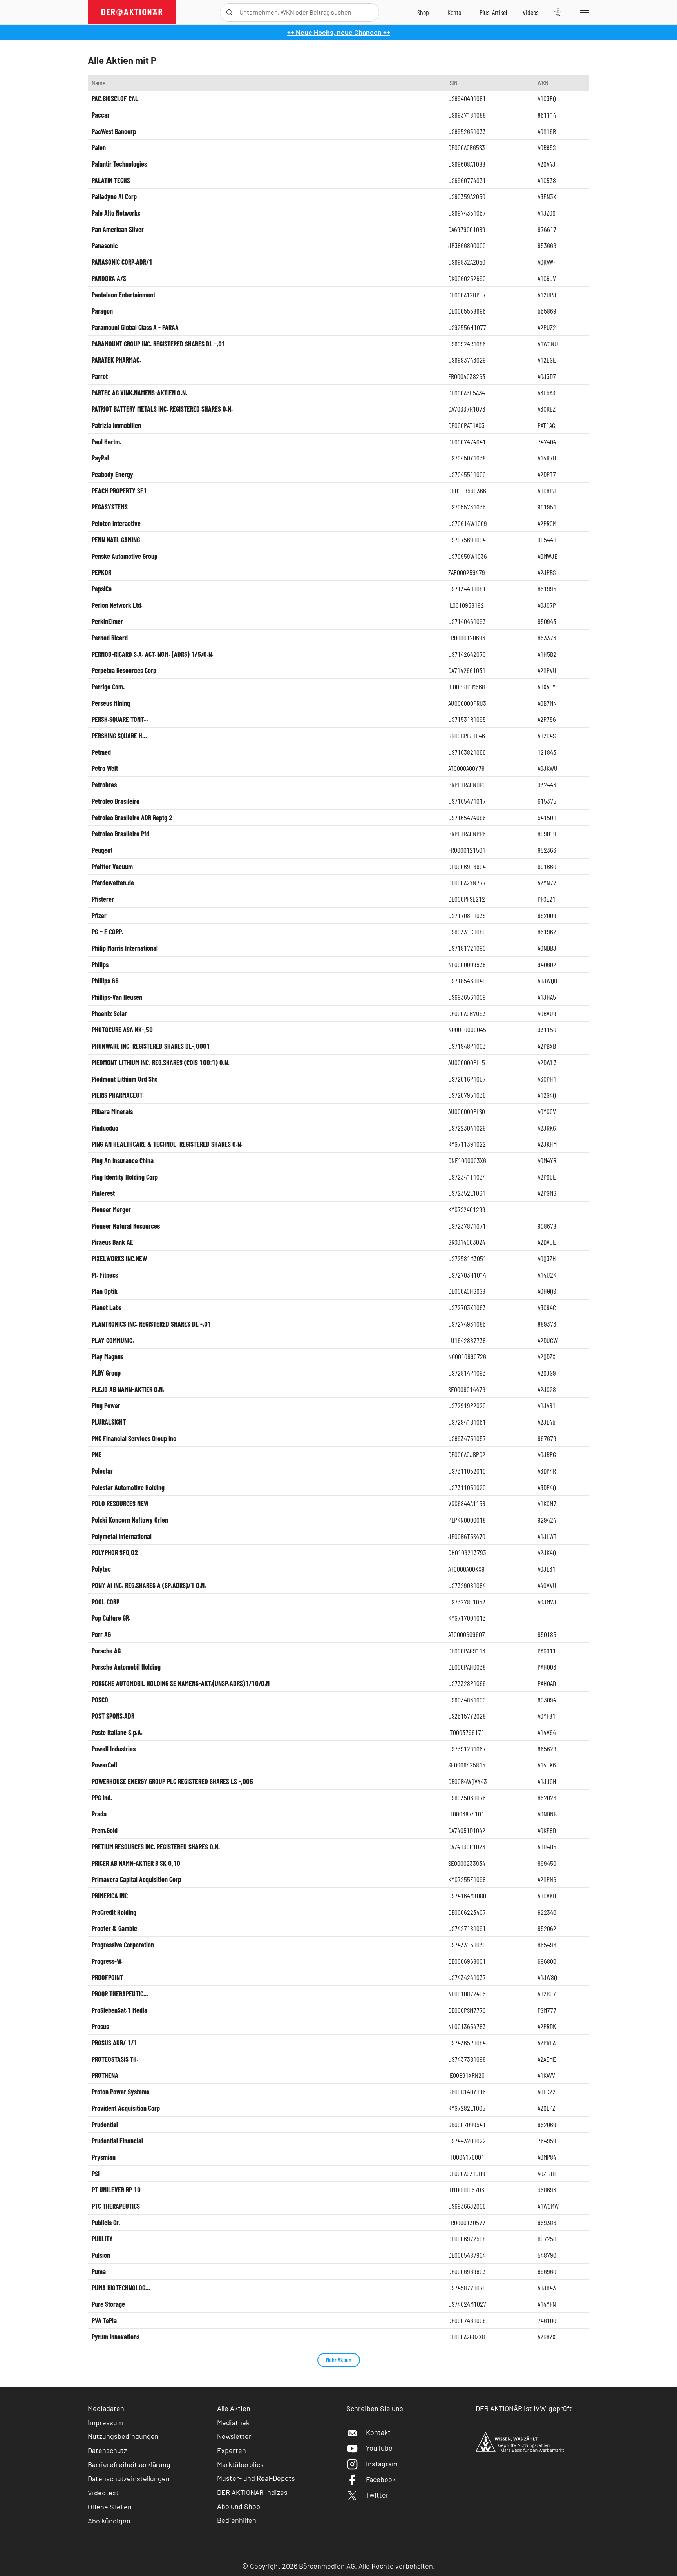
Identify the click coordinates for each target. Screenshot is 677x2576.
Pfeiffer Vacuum (112, 867)
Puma (99, 2271)
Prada (99, 1814)
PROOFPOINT (107, 1977)
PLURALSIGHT (109, 1422)
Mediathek (233, 2422)
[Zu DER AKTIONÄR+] (493, 12)
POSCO (100, 1700)
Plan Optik (105, 1291)
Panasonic (105, 245)
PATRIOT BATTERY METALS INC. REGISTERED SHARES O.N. (162, 409)
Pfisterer (103, 899)
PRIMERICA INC (110, 1896)
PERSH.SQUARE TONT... (120, 719)
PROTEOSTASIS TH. (115, 2059)
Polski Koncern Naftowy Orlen (130, 1520)
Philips (100, 964)
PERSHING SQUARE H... (119, 736)
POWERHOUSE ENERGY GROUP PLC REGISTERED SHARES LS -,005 (172, 1781)
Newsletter (234, 2436)
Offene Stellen (110, 2507)
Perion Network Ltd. (117, 605)
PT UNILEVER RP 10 (116, 2190)
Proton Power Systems (120, 2092)
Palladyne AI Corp (114, 196)
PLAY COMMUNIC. (113, 1340)
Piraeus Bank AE (112, 1242)
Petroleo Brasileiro (116, 801)
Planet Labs (107, 1307)
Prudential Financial (117, 2141)
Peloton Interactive (116, 523)
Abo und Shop (239, 2506)
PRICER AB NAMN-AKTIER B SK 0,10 (136, 1863)
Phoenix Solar (109, 1013)
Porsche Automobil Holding (126, 1667)
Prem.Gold (105, 1830)
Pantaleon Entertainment (123, 295)
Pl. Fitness (105, 1275)
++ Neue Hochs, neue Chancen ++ (339, 32)
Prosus (100, 2026)
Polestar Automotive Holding (128, 1487)
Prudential (105, 2125)
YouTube (379, 2448)
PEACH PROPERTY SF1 (119, 491)
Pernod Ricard (110, 638)
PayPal (100, 458)
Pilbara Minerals (112, 1111)
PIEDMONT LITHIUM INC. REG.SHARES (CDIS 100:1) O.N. (161, 1062)
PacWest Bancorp (114, 131)
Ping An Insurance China (123, 1160)
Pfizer (99, 915)
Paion (99, 147)
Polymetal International (122, 1536)
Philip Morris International (125, 948)
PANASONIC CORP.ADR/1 (122, 262)
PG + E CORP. (108, 932)
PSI (96, 2174)
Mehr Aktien (339, 2359)
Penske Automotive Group (125, 556)
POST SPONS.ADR (113, 1716)
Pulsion (101, 2255)
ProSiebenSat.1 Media (119, 2010)
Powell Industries (114, 1749)
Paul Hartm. (107, 442)
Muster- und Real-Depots (256, 2478)
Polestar (102, 1471)
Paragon (102, 311)
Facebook (381, 2479)
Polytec (101, 1569)
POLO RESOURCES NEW (120, 1503)
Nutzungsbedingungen (123, 2436)
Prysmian (104, 2157)
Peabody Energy (112, 474)
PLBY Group (106, 1373)
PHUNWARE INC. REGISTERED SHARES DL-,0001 (151, 1046)
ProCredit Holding (114, 1912)
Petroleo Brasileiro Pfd (120, 834)
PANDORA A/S (109, 278)
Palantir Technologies (119, 164)
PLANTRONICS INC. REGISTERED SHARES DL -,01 (151, 1324)
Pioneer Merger (111, 1209)
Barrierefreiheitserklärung (129, 2464)
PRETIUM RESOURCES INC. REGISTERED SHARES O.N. (156, 1847)
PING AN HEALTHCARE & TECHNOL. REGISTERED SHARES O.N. (167, 1144)
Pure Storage (108, 2304)
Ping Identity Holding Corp (125, 1177)
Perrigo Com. (108, 687)
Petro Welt (105, 768)
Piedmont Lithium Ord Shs (125, 1079)
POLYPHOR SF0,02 (115, 1552)
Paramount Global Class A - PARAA (135, 327)
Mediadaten (106, 2408)
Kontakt (378, 2432)
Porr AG (101, 1634)
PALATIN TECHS (111, 180)
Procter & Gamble (114, 1928)
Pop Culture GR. (111, 1618)
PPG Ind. (102, 1798)
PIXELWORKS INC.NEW (119, 1258)
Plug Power (106, 1405)
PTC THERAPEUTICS (116, 2206)
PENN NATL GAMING (116, 540)
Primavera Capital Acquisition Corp (136, 1879)
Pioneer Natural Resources (126, 1226)
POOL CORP (106, 1602)
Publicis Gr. (106, 2223)
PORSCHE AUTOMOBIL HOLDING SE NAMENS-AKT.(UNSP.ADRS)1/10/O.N (181, 1683)
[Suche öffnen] (229, 12)
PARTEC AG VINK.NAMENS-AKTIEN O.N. (139, 393)
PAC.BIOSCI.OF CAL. (116, 98)
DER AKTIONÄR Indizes (252, 2492)
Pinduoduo (105, 1128)
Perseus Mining (111, 703)
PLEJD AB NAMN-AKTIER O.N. (128, 1389)
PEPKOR (101, 572)
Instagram (382, 2464)
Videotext (103, 2493)
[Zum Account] (454, 12)
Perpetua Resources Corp (124, 670)
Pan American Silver (118, 229)
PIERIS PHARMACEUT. (118, 1095)
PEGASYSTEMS (110, 507)
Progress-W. (107, 1961)
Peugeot (102, 850)
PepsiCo (102, 589)
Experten (232, 2450)
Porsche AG (106, 1651)
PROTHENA (105, 2075)
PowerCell (104, 1765)
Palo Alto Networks (116, 213)
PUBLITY (102, 2239)
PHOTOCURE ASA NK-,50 (122, 1030)
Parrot (100, 376)
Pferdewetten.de (113, 883)
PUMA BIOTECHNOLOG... (121, 2288)
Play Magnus (108, 1356)
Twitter (377, 2495)
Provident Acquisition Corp (126, 2108)
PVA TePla (104, 2320)
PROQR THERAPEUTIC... (120, 1994)
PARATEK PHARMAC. (116, 360)
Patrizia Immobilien (116, 425)
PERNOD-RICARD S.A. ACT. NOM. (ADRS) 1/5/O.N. (153, 654)
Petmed (101, 752)
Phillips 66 (105, 981)
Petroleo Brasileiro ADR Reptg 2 (132, 818)
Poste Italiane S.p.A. (117, 1732)
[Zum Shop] (423, 12)
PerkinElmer (107, 621)
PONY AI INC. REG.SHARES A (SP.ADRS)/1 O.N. (149, 1585)
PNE (97, 1454)
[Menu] (583, 12)
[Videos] (531, 12)
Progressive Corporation (123, 1945)
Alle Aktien (234, 2408)
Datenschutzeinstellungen (129, 2478)
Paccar (101, 115)
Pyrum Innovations (116, 2337)
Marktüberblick (240, 2464)
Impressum (105, 2422)
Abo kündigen (109, 2521)
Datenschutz (107, 2450)
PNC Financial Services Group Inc (134, 1438)
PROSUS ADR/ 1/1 (114, 2043)
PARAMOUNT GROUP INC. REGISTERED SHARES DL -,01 (158, 344)
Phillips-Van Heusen (117, 997)
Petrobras (104, 785)
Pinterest (103, 1193)
